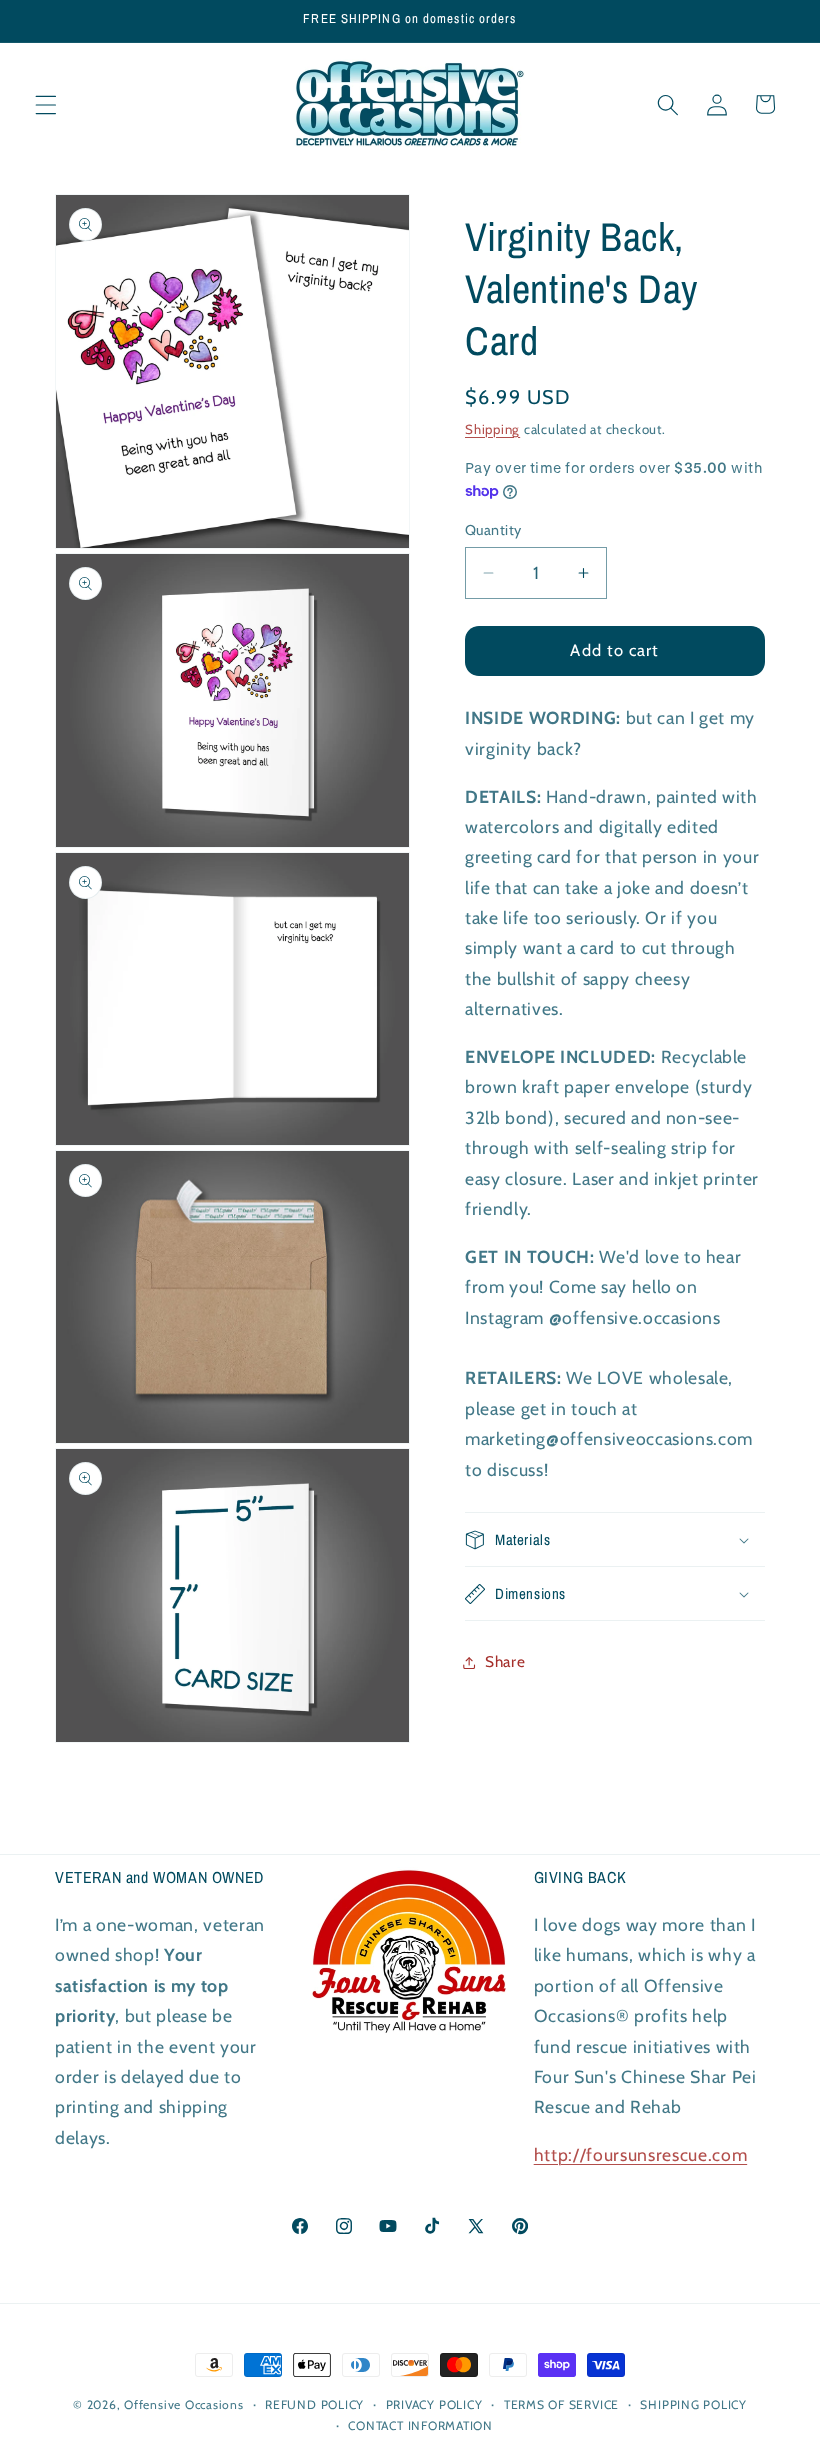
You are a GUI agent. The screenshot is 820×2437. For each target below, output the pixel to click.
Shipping (492, 429)
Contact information (420, 2425)
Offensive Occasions (184, 2404)
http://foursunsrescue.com (641, 2154)
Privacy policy (434, 2404)
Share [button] (505, 1661)
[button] (46, 104)
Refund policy (314, 2404)
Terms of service (561, 2404)
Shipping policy (693, 2404)
